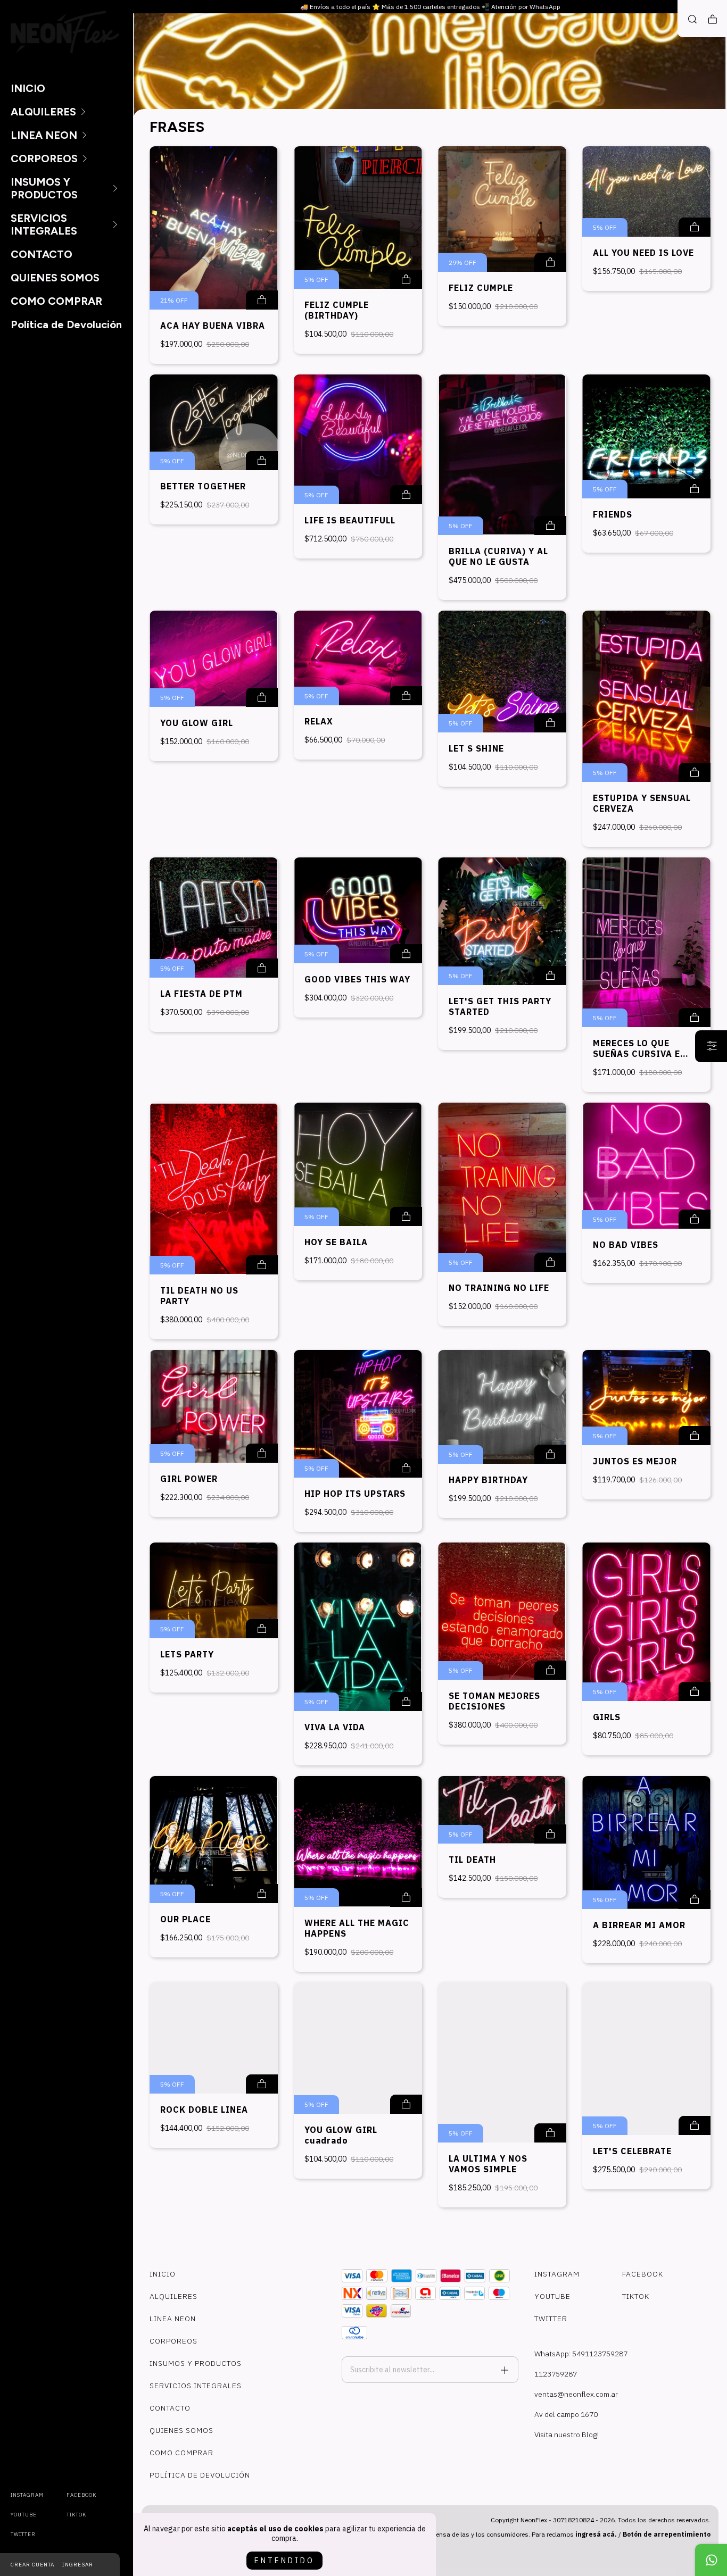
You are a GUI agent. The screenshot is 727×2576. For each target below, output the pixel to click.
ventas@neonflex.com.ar (576, 2394)
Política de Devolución (66, 324)
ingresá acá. (596, 2534)
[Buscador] (692, 19)
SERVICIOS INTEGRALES (44, 224)
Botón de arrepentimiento (667, 2534)
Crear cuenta (32, 2565)
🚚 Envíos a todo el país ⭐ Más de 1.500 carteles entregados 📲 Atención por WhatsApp (430, 7)
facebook (81, 2495)
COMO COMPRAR (56, 301)
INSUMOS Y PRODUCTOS (44, 188)
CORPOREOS (44, 159)
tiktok (76, 2515)
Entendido (284, 2561)
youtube (24, 2515)
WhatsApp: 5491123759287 (581, 2354)
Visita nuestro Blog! (567, 2435)
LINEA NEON (44, 135)
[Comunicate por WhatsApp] (711, 2560)
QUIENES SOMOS (55, 278)
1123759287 (556, 2374)
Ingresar (78, 2565)
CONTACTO (42, 254)
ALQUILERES (43, 112)
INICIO (28, 88)
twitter (23, 2534)
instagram (27, 2495)
